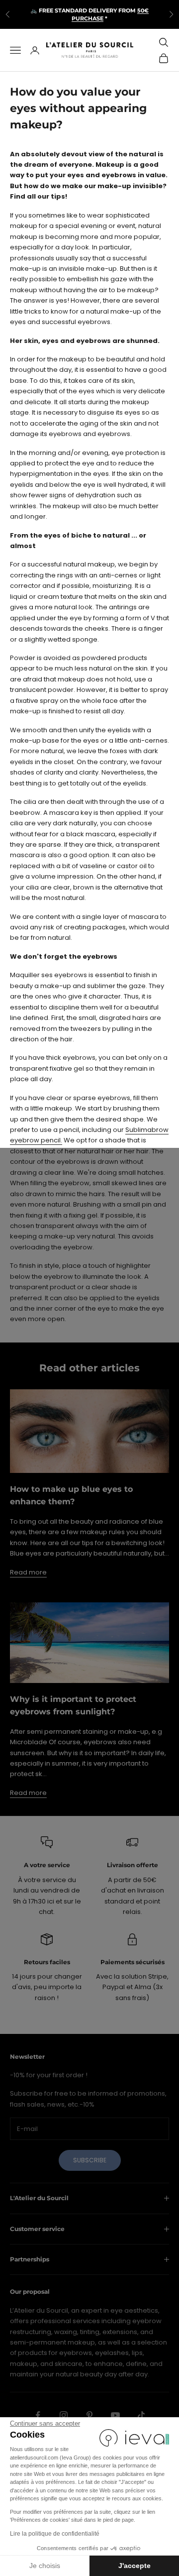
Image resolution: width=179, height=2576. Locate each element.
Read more (28, 1572)
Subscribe (90, 2160)
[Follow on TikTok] (141, 2415)
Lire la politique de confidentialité (55, 2534)
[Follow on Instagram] (64, 2415)
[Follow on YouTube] (115, 2415)
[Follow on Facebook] (38, 2415)
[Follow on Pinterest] (89, 2415)
